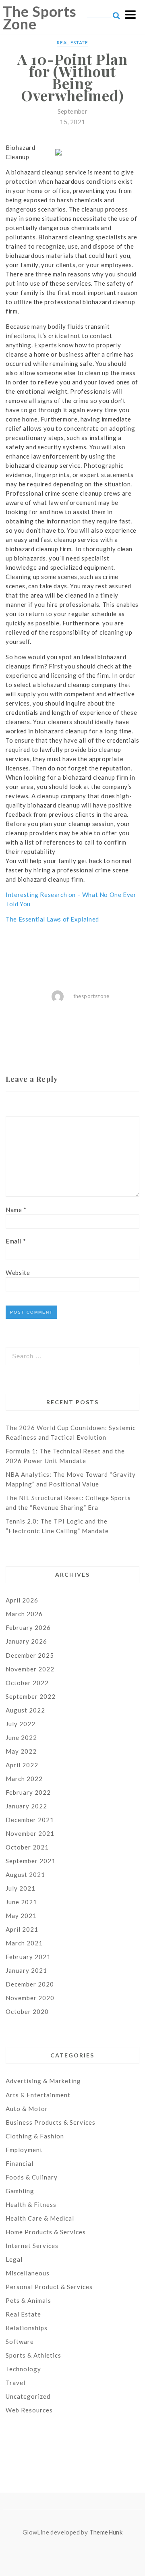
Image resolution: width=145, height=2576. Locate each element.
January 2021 (26, 1970)
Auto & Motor (27, 2109)
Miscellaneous (28, 2273)
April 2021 (22, 1929)
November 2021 (30, 1833)
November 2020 (30, 1998)
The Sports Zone (40, 18)
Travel (16, 2383)
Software (20, 2341)
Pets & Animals (28, 2300)
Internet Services (32, 2246)
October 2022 (27, 1683)
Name (16, 1210)
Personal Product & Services (49, 2287)
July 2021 (21, 1888)
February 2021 (28, 1957)
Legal (14, 2259)
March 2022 (24, 1779)
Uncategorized (28, 2396)
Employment (24, 2150)
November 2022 (30, 1669)
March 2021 (24, 1943)
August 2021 (25, 1874)
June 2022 (21, 1737)
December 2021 (30, 1820)
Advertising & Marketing (43, 2081)
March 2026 (24, 1614)
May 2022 (21, 1751)
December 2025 (30, 1655)
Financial (20, 2163)
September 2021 (31, 1861)
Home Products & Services (46, 2232)
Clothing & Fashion (35, 2136)
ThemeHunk (106, 2532)
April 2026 (22, 1600)
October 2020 (27, 2011)
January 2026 (26, 1641)
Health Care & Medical (40, 2218)
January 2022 (26, 1806)
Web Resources (29, 2410)
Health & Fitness (31, 2204)
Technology (23, 2369)
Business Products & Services (51, 2122)
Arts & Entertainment (38, 2095)
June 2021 (21, 1902)
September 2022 (31, 1696)
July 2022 (21, 1724)
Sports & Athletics (33, 2355)
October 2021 (27, 1847)
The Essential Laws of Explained (52, 919)
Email (16, 1241)
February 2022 (28, 1792)
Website (18, 1272)
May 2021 (21, 1916)
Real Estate (72, 43)
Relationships (27, 2328)
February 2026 (28, 1627)
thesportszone (91, 996)
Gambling (20, 2191)
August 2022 (25, 1710)
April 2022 (22, 1765)
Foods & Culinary (32, 2177)
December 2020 (30, 1984)
